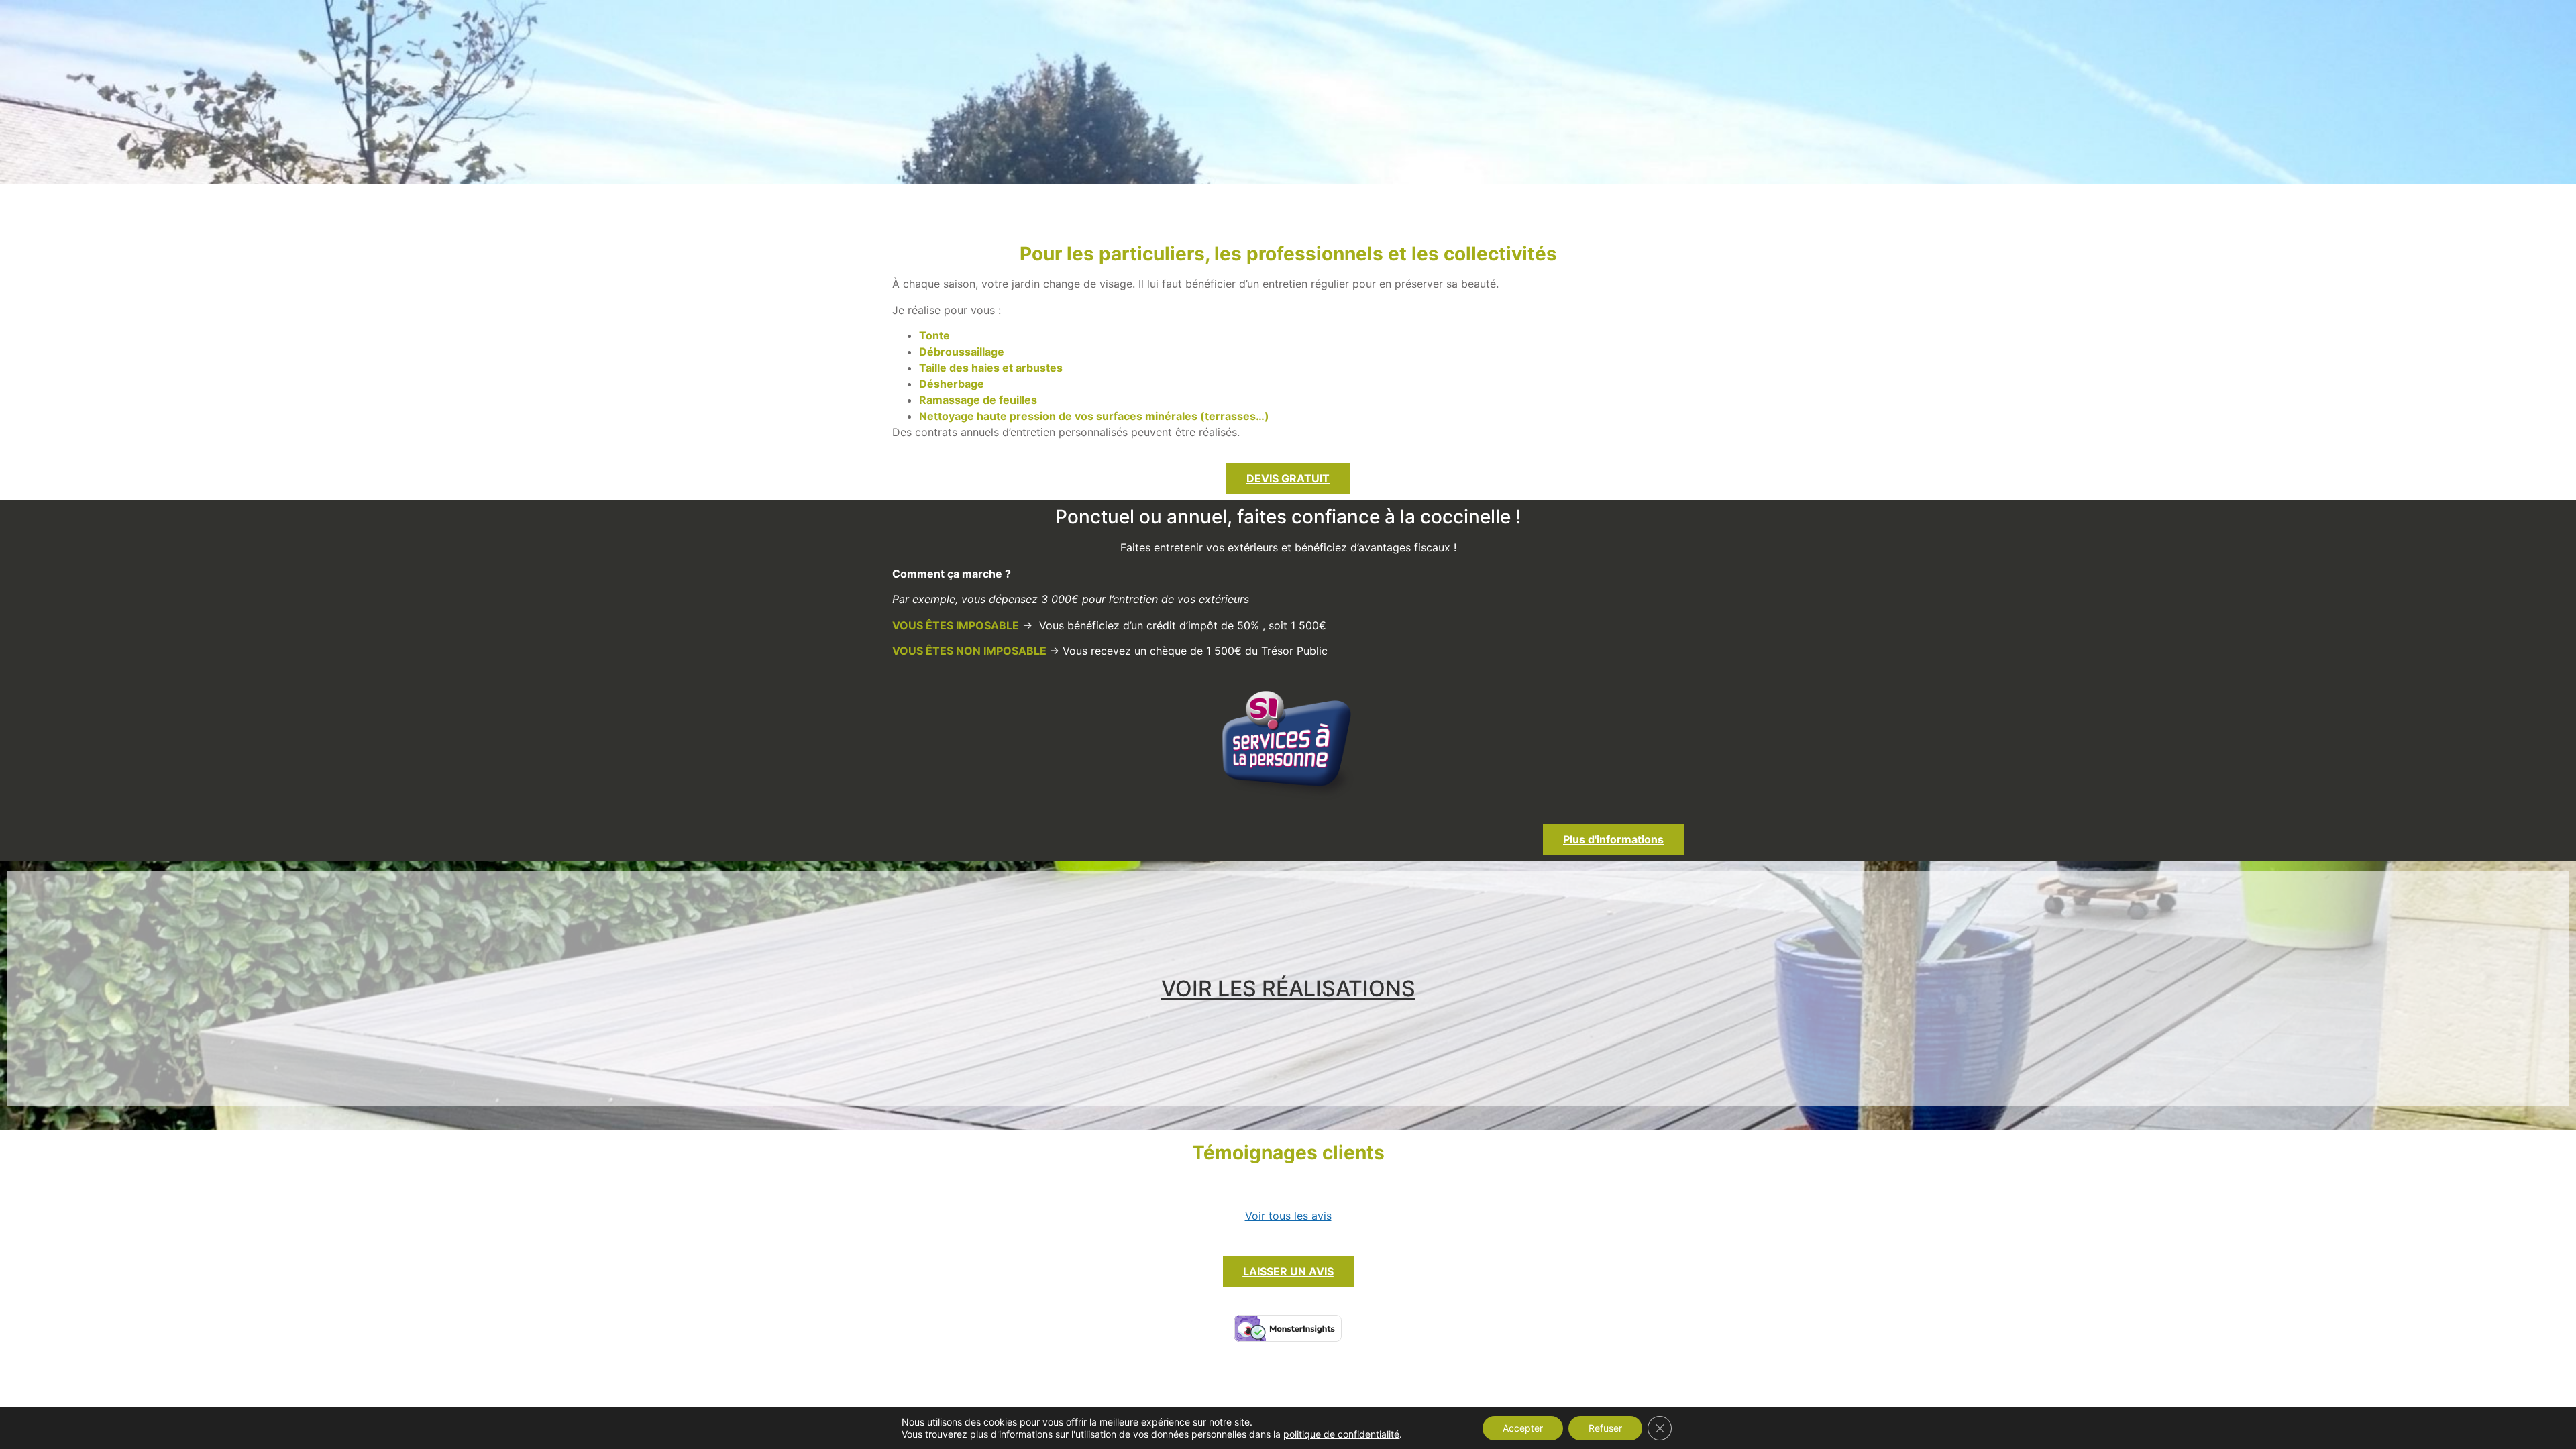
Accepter (1523, 1428)
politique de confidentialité (1341, 1434)
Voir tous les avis (1288, 1216)
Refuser (1605, 1428)
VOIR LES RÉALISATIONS (1288, 988)
